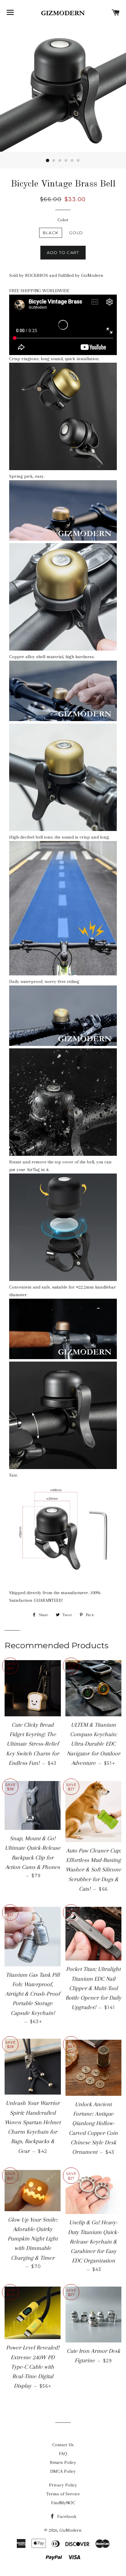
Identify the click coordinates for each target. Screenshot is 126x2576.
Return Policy (63, 2462)
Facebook (66, 2516)
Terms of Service (63, 2494)
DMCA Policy (63, 2471)
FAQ (63, 2454)
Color (63, 220)
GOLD (76, 233)
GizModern (70, 2530)
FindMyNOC (63, 2503)
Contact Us (63, 2445)
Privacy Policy (63, 2485)
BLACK (51, 233)
